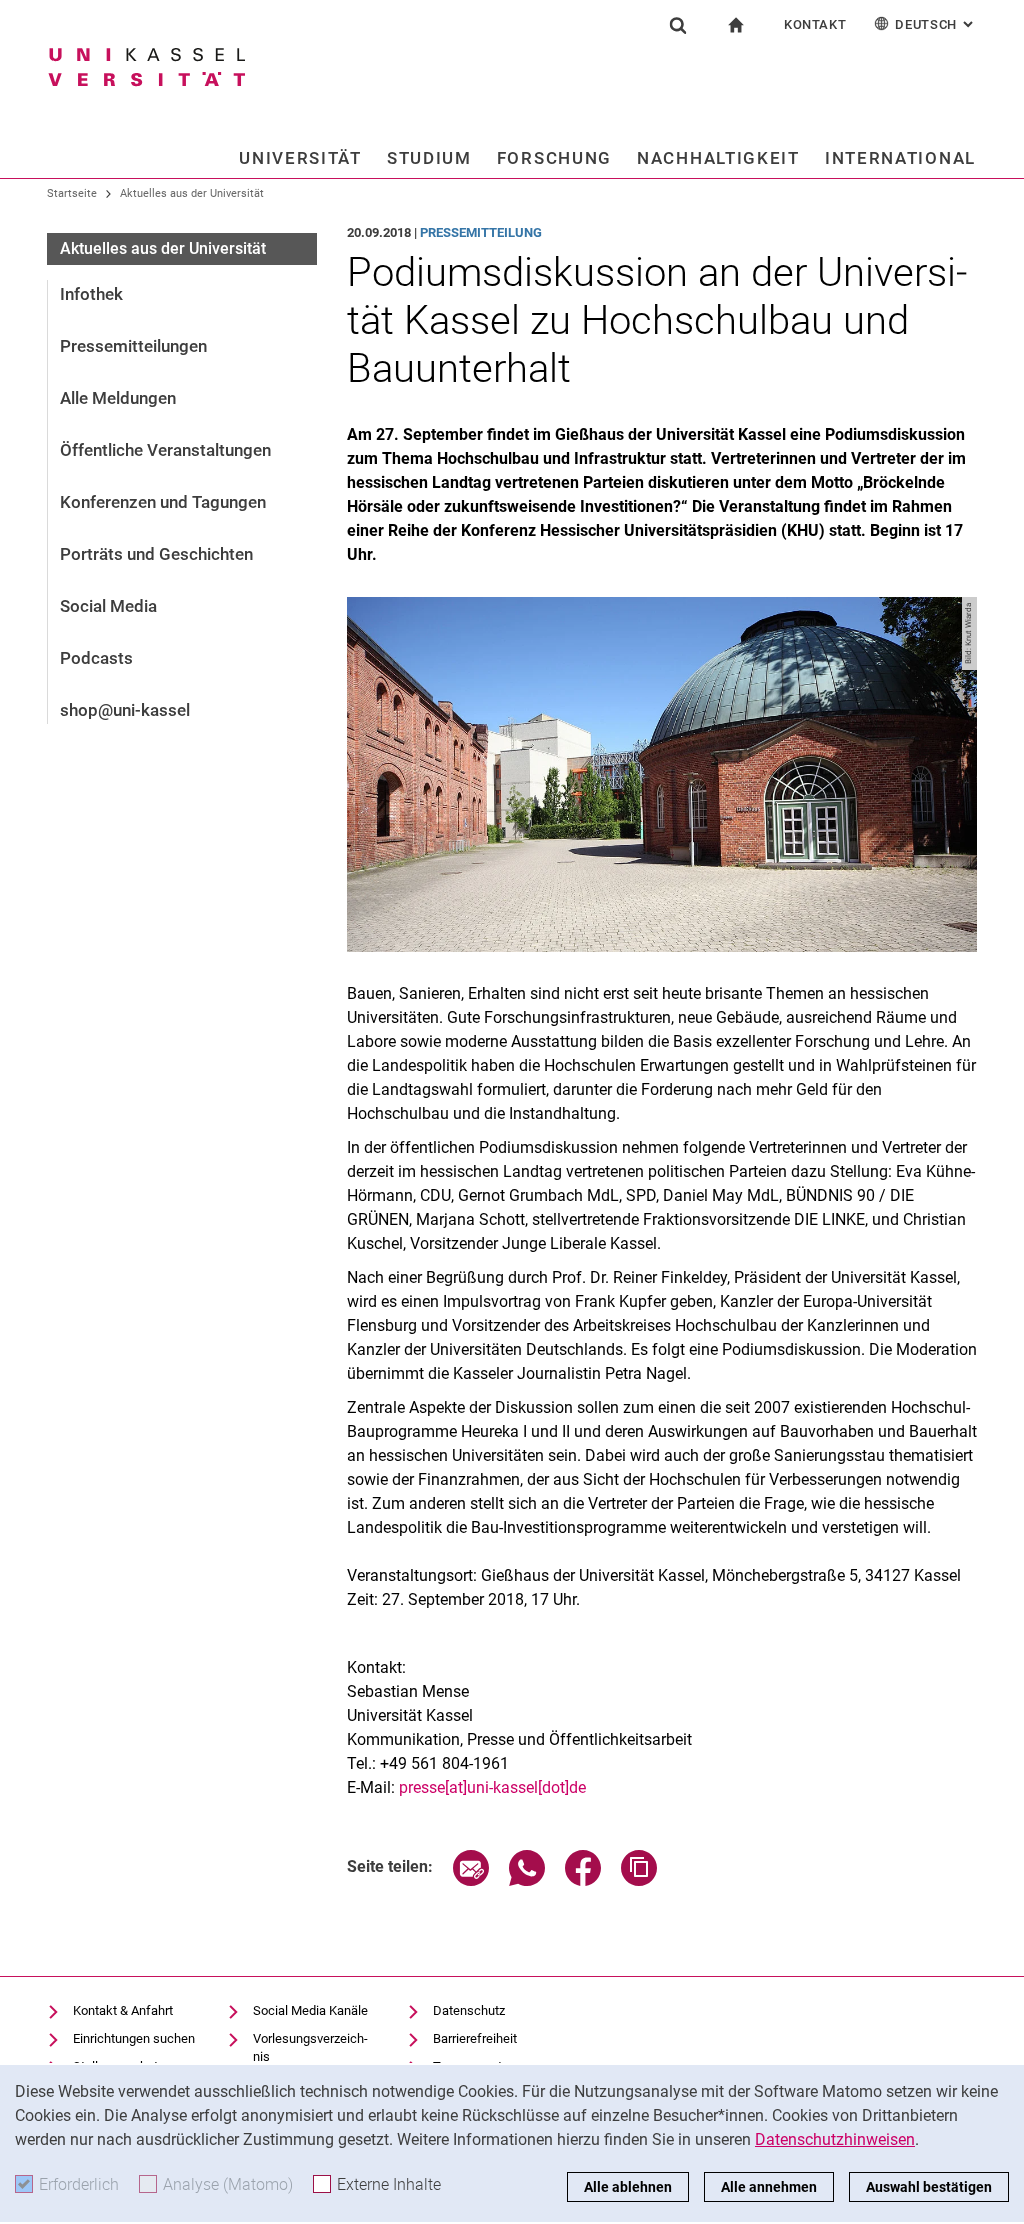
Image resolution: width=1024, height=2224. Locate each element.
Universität (300, 158)
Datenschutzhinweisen (835, 2139)
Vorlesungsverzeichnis (310, 2047)
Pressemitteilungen (133, 346)
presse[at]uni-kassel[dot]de (492, 1787)
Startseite (72, 193)
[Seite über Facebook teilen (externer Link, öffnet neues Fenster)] (583, 1880)
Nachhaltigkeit (718, 158)
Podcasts (96, 658)
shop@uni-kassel (125, 710)
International (900, 158)
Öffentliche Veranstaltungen (165, 450)
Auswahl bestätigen (929, 2187)
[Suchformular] (678, 25)
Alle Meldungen (118, 398)
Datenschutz (469, 2010)
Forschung (554, 158)
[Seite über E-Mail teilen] (471, 1880)
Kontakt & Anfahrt (123, 2010)
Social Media (108, 606)
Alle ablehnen (628, 2187)
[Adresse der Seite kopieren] (639, 1880)
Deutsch (936, 24)
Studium (429, 158)
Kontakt (815, 24)
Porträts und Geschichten (156, 554)
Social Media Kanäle (310, 2010)
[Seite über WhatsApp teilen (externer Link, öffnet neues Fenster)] (527, 1880)
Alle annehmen (769, 2187)
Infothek (91, 294)
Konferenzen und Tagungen (163, 502)
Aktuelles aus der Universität (192, 193)
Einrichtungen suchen (134, 2038)
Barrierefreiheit (475, 2038)
